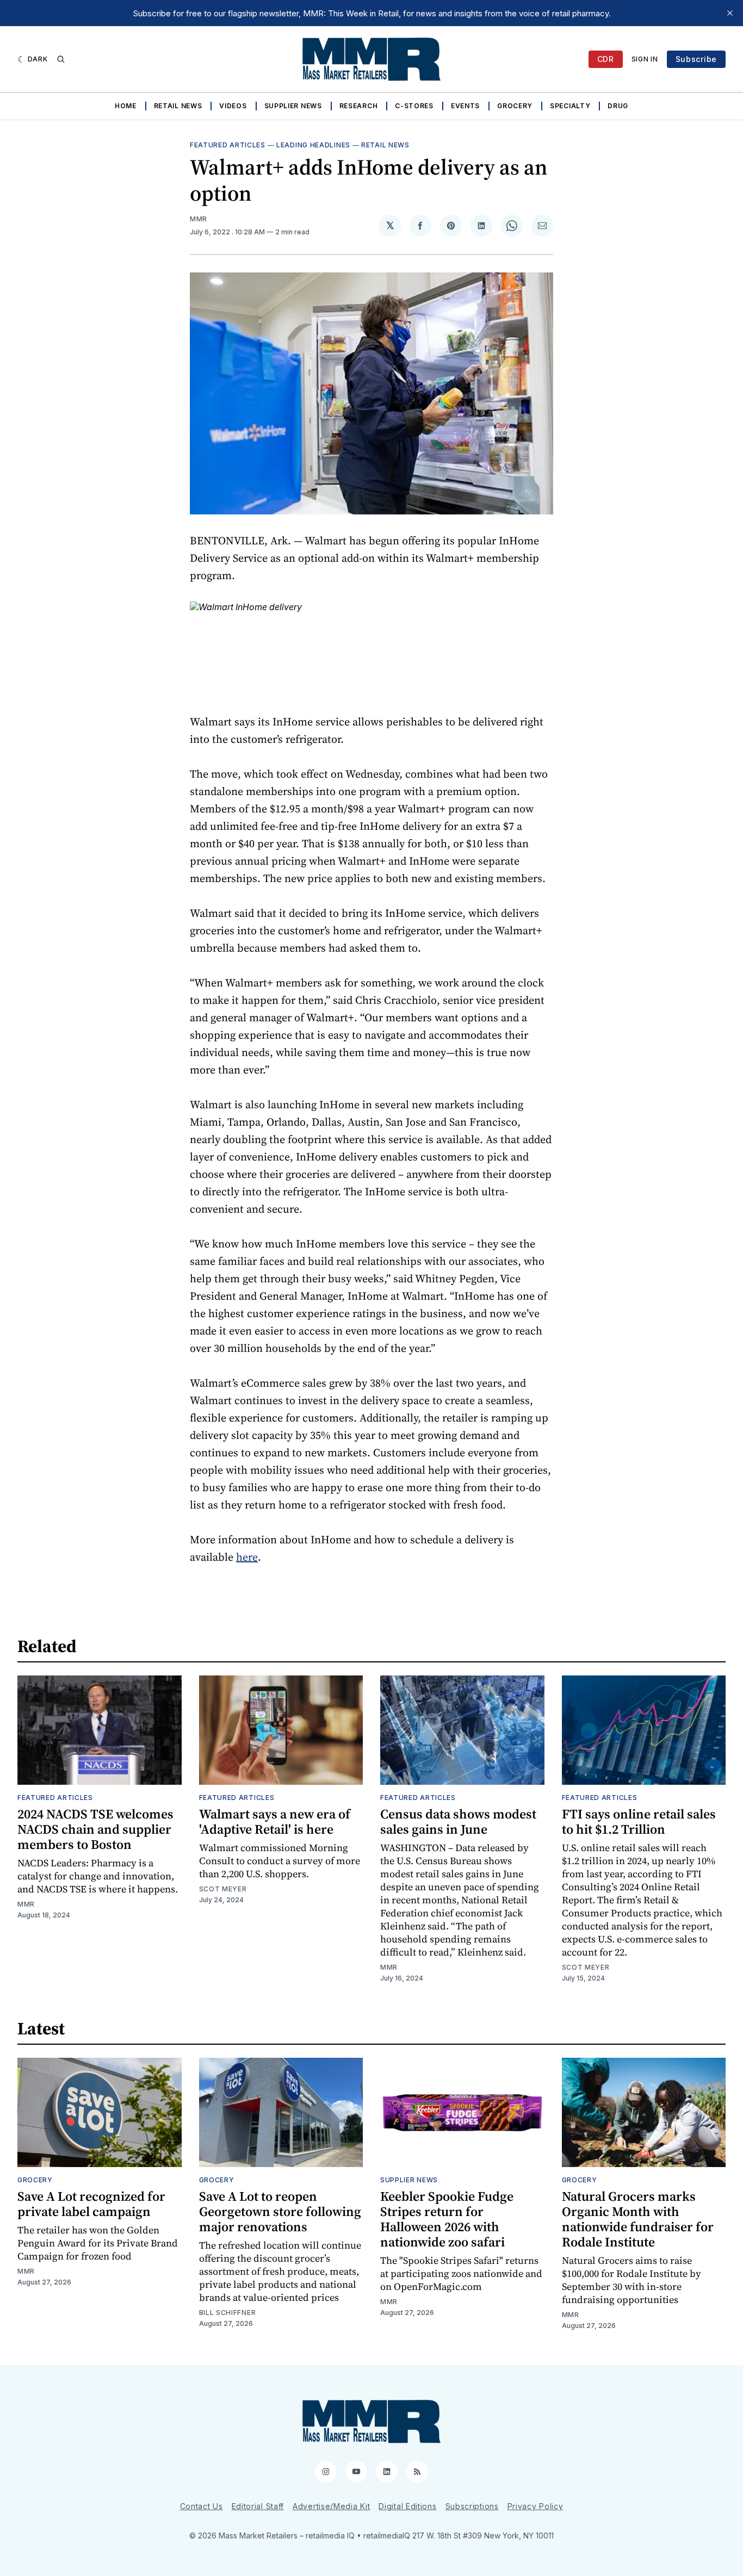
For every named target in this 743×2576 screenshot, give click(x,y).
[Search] (61, 59)
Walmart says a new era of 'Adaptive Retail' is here (275, 1821)
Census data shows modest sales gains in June (458, 1821)
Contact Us (202, 2506)
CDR (606, 59)
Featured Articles (228, 145)
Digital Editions (407, 2506)
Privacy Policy (535, 2506)
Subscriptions (472, 2506)
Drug (618, 106)
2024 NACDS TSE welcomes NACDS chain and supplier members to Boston (95, 1829)
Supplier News (293, 106)
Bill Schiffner (228, 2313)
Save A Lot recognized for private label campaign (91, 2204)
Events (465, 106)
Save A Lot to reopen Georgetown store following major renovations (280, 2211)
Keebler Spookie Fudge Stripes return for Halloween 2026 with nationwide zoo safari (447, 2219)
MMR (199, 219)
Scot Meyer (223, 1889)
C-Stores (414, 106)
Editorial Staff (258, 2506)
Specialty (570, 106)
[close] (730, 13)
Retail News (178, 106)
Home (126, 106)
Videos (233, 106)
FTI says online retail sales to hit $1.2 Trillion (639, 1821)
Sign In (645, 59)
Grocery (515, 106)
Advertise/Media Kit (331, 2506)
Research (359, 106)
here (247, 1557)
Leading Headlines (313, 145)
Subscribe (696, 59)
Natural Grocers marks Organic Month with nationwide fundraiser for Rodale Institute (638, 2219)
